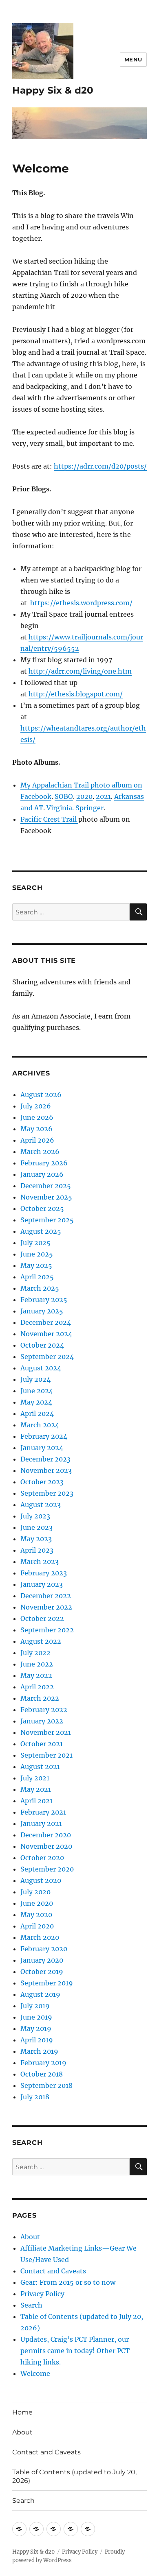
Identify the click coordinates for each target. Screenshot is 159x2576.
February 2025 (44, 1300)
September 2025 (47, 1220)
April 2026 (37, 1140)
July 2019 (35, 2006)
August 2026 (41, 1095)
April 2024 (37, 1413)
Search (31, 2305)
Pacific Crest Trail (49, 819)
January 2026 (42, 1174)
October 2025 (42, 1208)
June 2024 (37, 1391)
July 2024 (35, 1379)
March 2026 (40, 1152)
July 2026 (36, 1106)
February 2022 (44, 1710)
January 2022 (42, 1721)
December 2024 (46, 1322)
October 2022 (42, 1618)
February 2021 (43, 1812)
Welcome (35, 2373)
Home (22, 2412)
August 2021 (40, 1767)
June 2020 (37, 1903)
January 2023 (42, 1584)
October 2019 (42, 1972)
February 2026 (44, 1163)
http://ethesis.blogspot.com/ (76, 694)
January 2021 (41, 1823)
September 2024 (47, 1357)
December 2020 (46, 1835)
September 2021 (46, 1755)
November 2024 (46, 1334)
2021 (103, 796)
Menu (133, 59)
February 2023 (44, 1573)
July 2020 (35, 1892)
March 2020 (40, 1937)
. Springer (88, 808)
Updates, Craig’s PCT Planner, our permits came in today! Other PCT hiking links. (75, 2351)
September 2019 (47, 1983)
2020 (84, 796)
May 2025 (36, 1265)
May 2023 (36, 1539)
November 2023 (46, 1470)
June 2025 (37, 1254)
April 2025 (37, 1277)
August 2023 (41, 1505)
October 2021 (42, 1744)
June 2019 (36, 2017)
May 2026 (36, 1129)
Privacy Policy (42, 2294)
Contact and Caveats (53, 2271)
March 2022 (40, 1698)
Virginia (59, 808)
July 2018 (35, 2097)
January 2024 (42, 1448)
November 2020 (46, 1846)
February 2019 (43, 2063)
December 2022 (46, 1596)
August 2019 (40, 1994)
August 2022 (41, 1641)
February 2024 (44, 1436)
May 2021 (36, 1789)
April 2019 (37, 2040)
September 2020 (47, 1869)
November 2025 (46, 1197)
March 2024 (40, 1425)
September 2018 (46, 2085)
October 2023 (42, 1482)
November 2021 (46, 1732)
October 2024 (42, 1345)
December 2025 (46, 1186)
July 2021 (35, 1778)
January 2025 (42, 1311)
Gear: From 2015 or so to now (68, 2282)
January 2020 (42, 1960)
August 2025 (41, 1231)
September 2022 (47, 1630)
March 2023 (40, 1562)
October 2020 (42, 1858)
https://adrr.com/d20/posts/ (100, 466)
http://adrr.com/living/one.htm (80, 671)
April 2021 (36, 1801)
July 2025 (35, 1243)
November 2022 (46, 1607)
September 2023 (47, 1493)
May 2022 (36, 1675)
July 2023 (35, 1516)
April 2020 (37, 1926)
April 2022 (37, 1687)
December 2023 (45, 1459)
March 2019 (39, 2051)
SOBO (64, 796)
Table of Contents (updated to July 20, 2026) (74, 2476)
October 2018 (42, 2074)
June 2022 (37, 1664)
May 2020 (36, 1915)
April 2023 (37, 1550)
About (30, 2237)
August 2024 (41, 1368)
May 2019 (36, 2029)
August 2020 (41, 1880)
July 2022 (35, 1653)
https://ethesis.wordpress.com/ (81, 603)
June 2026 (37, 1117)
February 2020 (44, 1949)
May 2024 (36, 1402)
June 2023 (36, 1527)
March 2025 (40, 1288)
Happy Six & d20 (53, 90)
